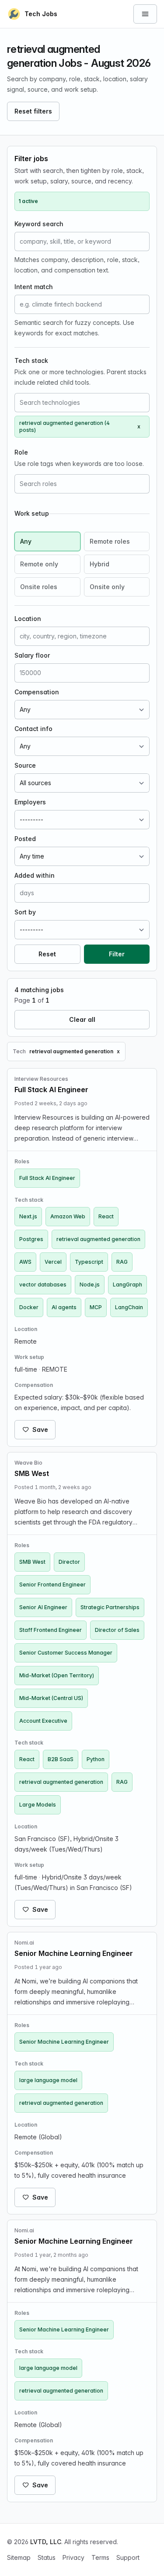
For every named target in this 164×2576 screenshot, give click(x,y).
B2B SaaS (61, 1759)
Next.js (28, 1216)
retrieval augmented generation (98, 1239)
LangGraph (127, 1285)
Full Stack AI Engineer (47, 1178)
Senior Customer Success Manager (66, 1653)
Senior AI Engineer (43, 1607)
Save (40, 1429)
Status (47, 2557)
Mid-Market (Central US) (51, 1698)
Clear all (82, 1019)
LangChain (129, 1307)
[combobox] (82, 403)
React (106, 1216)
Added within (35, 875)
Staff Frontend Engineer (51, 1630)
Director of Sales (117, 1630)
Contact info (33, 729)
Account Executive (43, 1721)
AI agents (64, 1307)
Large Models (38, 1805)
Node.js (90, 1285)
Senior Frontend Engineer (52, 1585)
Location (28, 619)
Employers (30, 802)
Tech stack (31, 360)
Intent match (34, 287)
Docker (29, 1307)
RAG (122, 1262)
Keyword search (39, 224)
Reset (47, 954)
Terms (100, 2557)
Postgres (31, 1239)
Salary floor (32, 655)
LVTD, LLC (46, 2542)
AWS (25, 1262)
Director (69, 1562)
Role (21, 452)
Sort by (25, 912)
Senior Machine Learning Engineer (64, 2042)
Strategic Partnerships (110, 1607)
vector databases (43, 1285)
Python (96, 1759)
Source (25, 765)
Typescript (89, 1262)
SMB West (32, 1562)
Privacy (73, 2557)
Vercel (53, 1262)
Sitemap (19, 2557)
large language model (48, 2080)
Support (128, 2557)
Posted (25, 839)
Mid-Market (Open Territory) (57, 1675)
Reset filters (33, 111)
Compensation (37, 692)
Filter (117, 954)
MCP (96, 1307)
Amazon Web (68, 1216)
